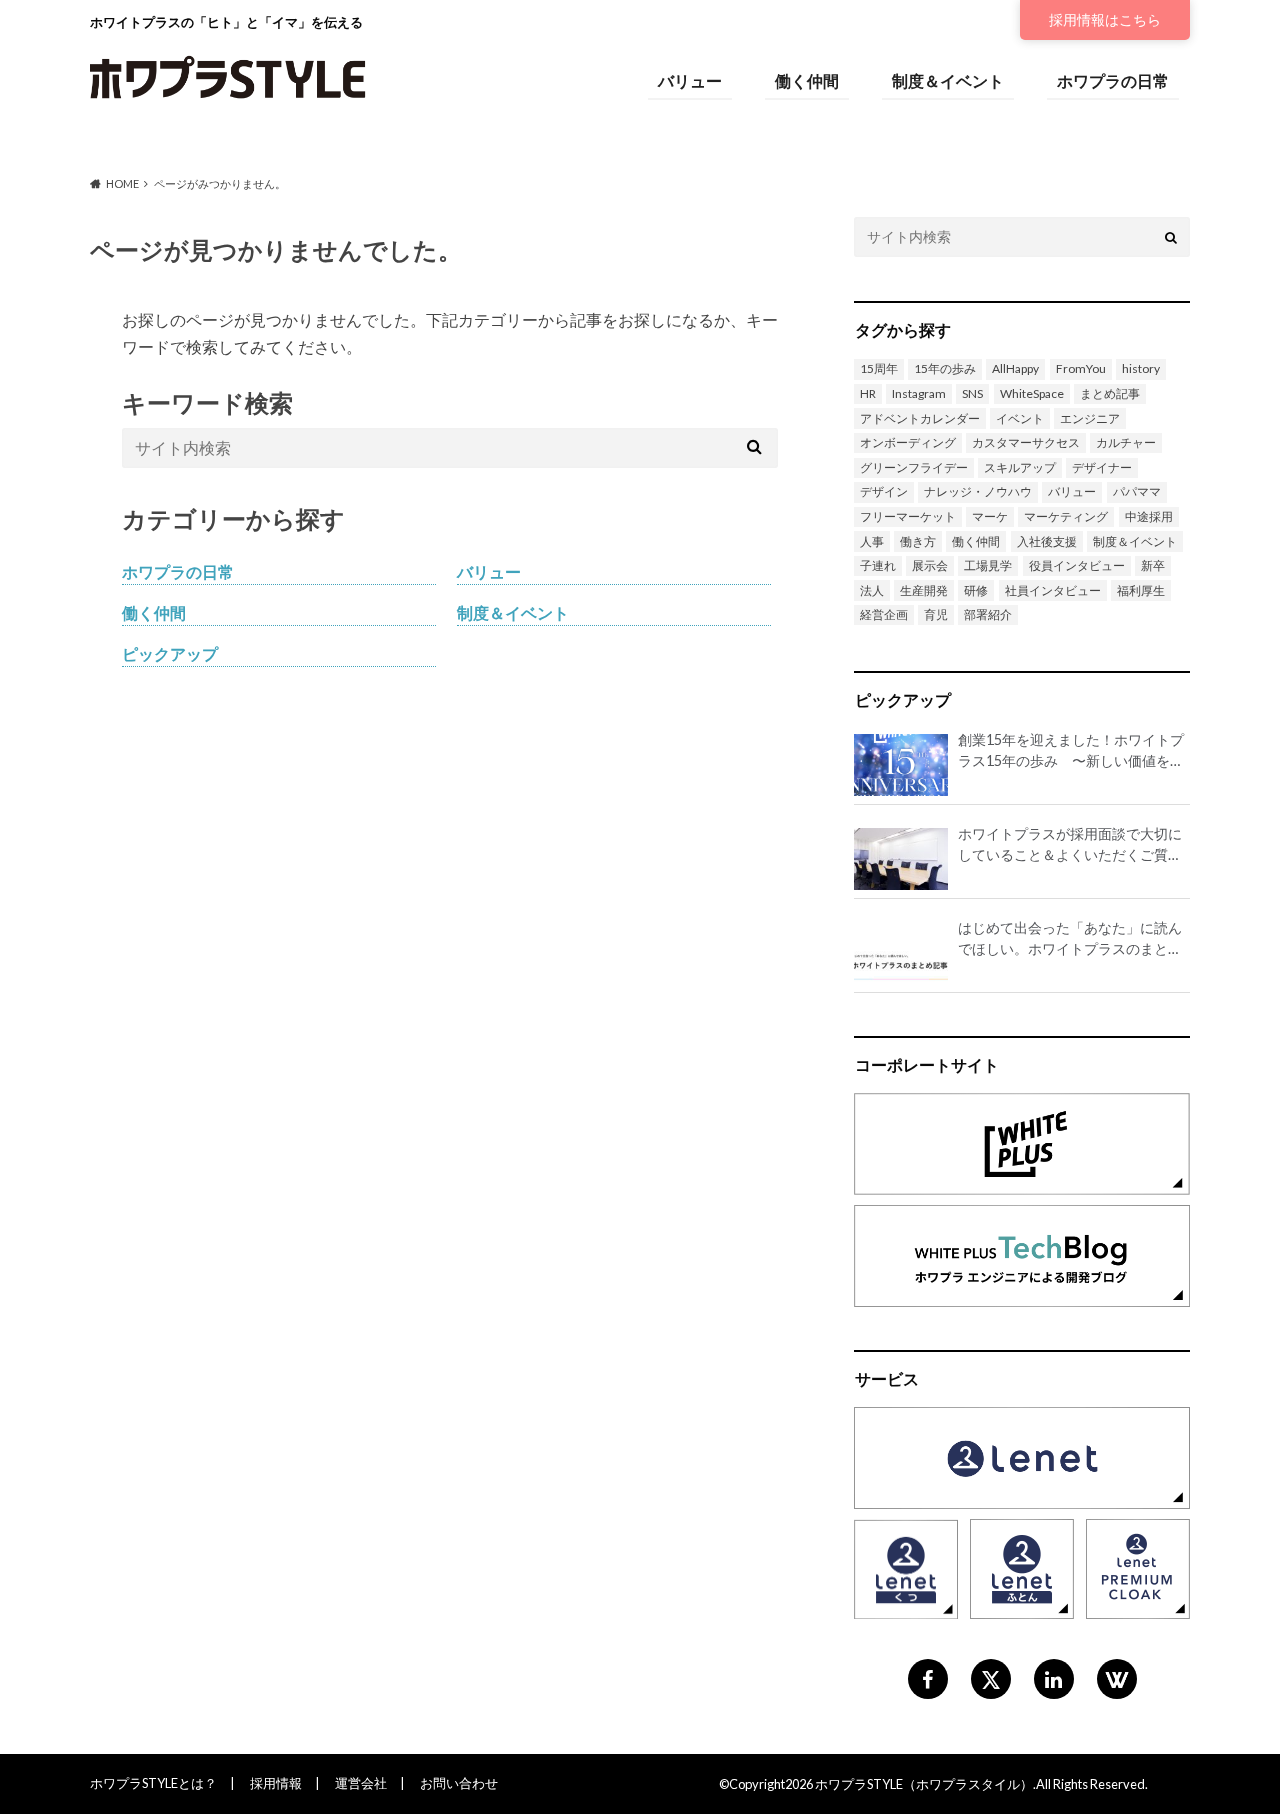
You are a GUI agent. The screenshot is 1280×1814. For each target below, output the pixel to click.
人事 (872, 541)
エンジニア (1090, 418)
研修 (976, 590)
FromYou (1081, 368)
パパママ (1137, 491)
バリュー (690, 80)
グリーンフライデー (914, 467)
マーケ (990, 516)
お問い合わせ (459, 1783)
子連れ (878, 565)
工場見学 (988, 565)
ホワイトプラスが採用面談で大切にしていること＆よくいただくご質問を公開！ (1070, 845)
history (1141, 368)
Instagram (919, 393)
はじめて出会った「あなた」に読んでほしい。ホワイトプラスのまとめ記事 (1070, 939)
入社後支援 (1047, 541)
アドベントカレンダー (920, 418)
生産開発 (924, 590)
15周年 (879, 368)
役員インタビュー (1077, 565)
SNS (972, 393)
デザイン (884, 491)
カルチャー (1126, 442)
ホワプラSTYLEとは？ (153, 1783)
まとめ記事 (1110, 393)
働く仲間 (807, 80)
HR (868, 393)
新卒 (1153, 565)
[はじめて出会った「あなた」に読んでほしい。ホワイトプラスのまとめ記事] (901, 953)
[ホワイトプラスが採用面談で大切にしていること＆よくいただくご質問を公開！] (901, 859)
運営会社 (361, 1783)
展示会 (930, 565)
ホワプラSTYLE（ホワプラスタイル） (924, 1784)
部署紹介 (988, 614)
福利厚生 (1141, 590)
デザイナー (1102, 467)
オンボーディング (908, 442)
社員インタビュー (1053, 590)
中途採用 (1149, 516)
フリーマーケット (908, 516)
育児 (936, 614)
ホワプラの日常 (1113, 80)
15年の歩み (945, 368)
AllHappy (1015, 368)
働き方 (918, 541)
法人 (872, 590)
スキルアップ (1020, 467)
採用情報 (1105, 19)
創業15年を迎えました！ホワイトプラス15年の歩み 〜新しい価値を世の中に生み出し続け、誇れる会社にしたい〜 (1071, 751)
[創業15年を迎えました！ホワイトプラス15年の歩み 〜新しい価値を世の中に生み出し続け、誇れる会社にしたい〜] (901, 765)
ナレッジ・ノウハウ (978, 491)
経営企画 (884, 614)
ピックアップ (170, 653)
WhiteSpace (1032, 393)
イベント (1020, 418)
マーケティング (1066, 516)
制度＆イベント (948, 80)
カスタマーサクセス (1026, 442)
